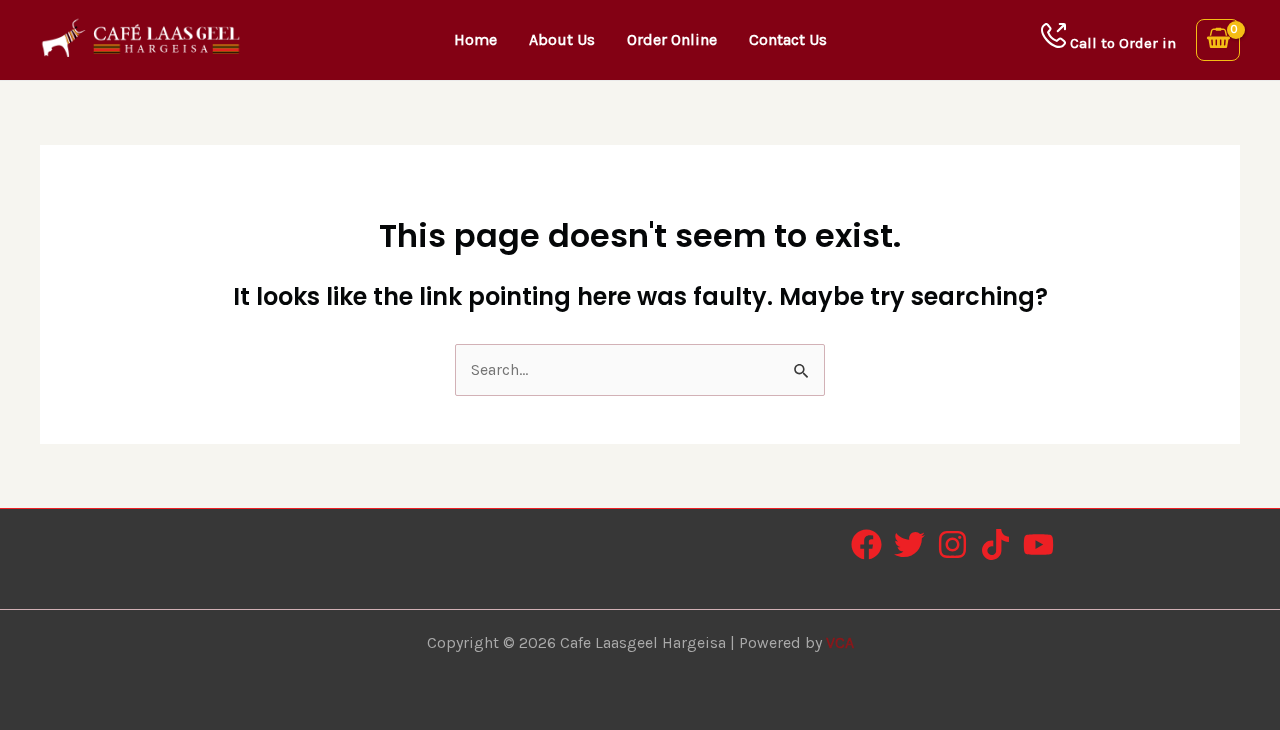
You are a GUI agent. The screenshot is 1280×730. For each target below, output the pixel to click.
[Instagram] (952, 544)
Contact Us (788, 39)
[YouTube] (1038, 544)
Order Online (672, 39)
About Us (562, 39)
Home (475, 39)
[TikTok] (995, 544)
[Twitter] (909, 544)
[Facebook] (866, 544)
